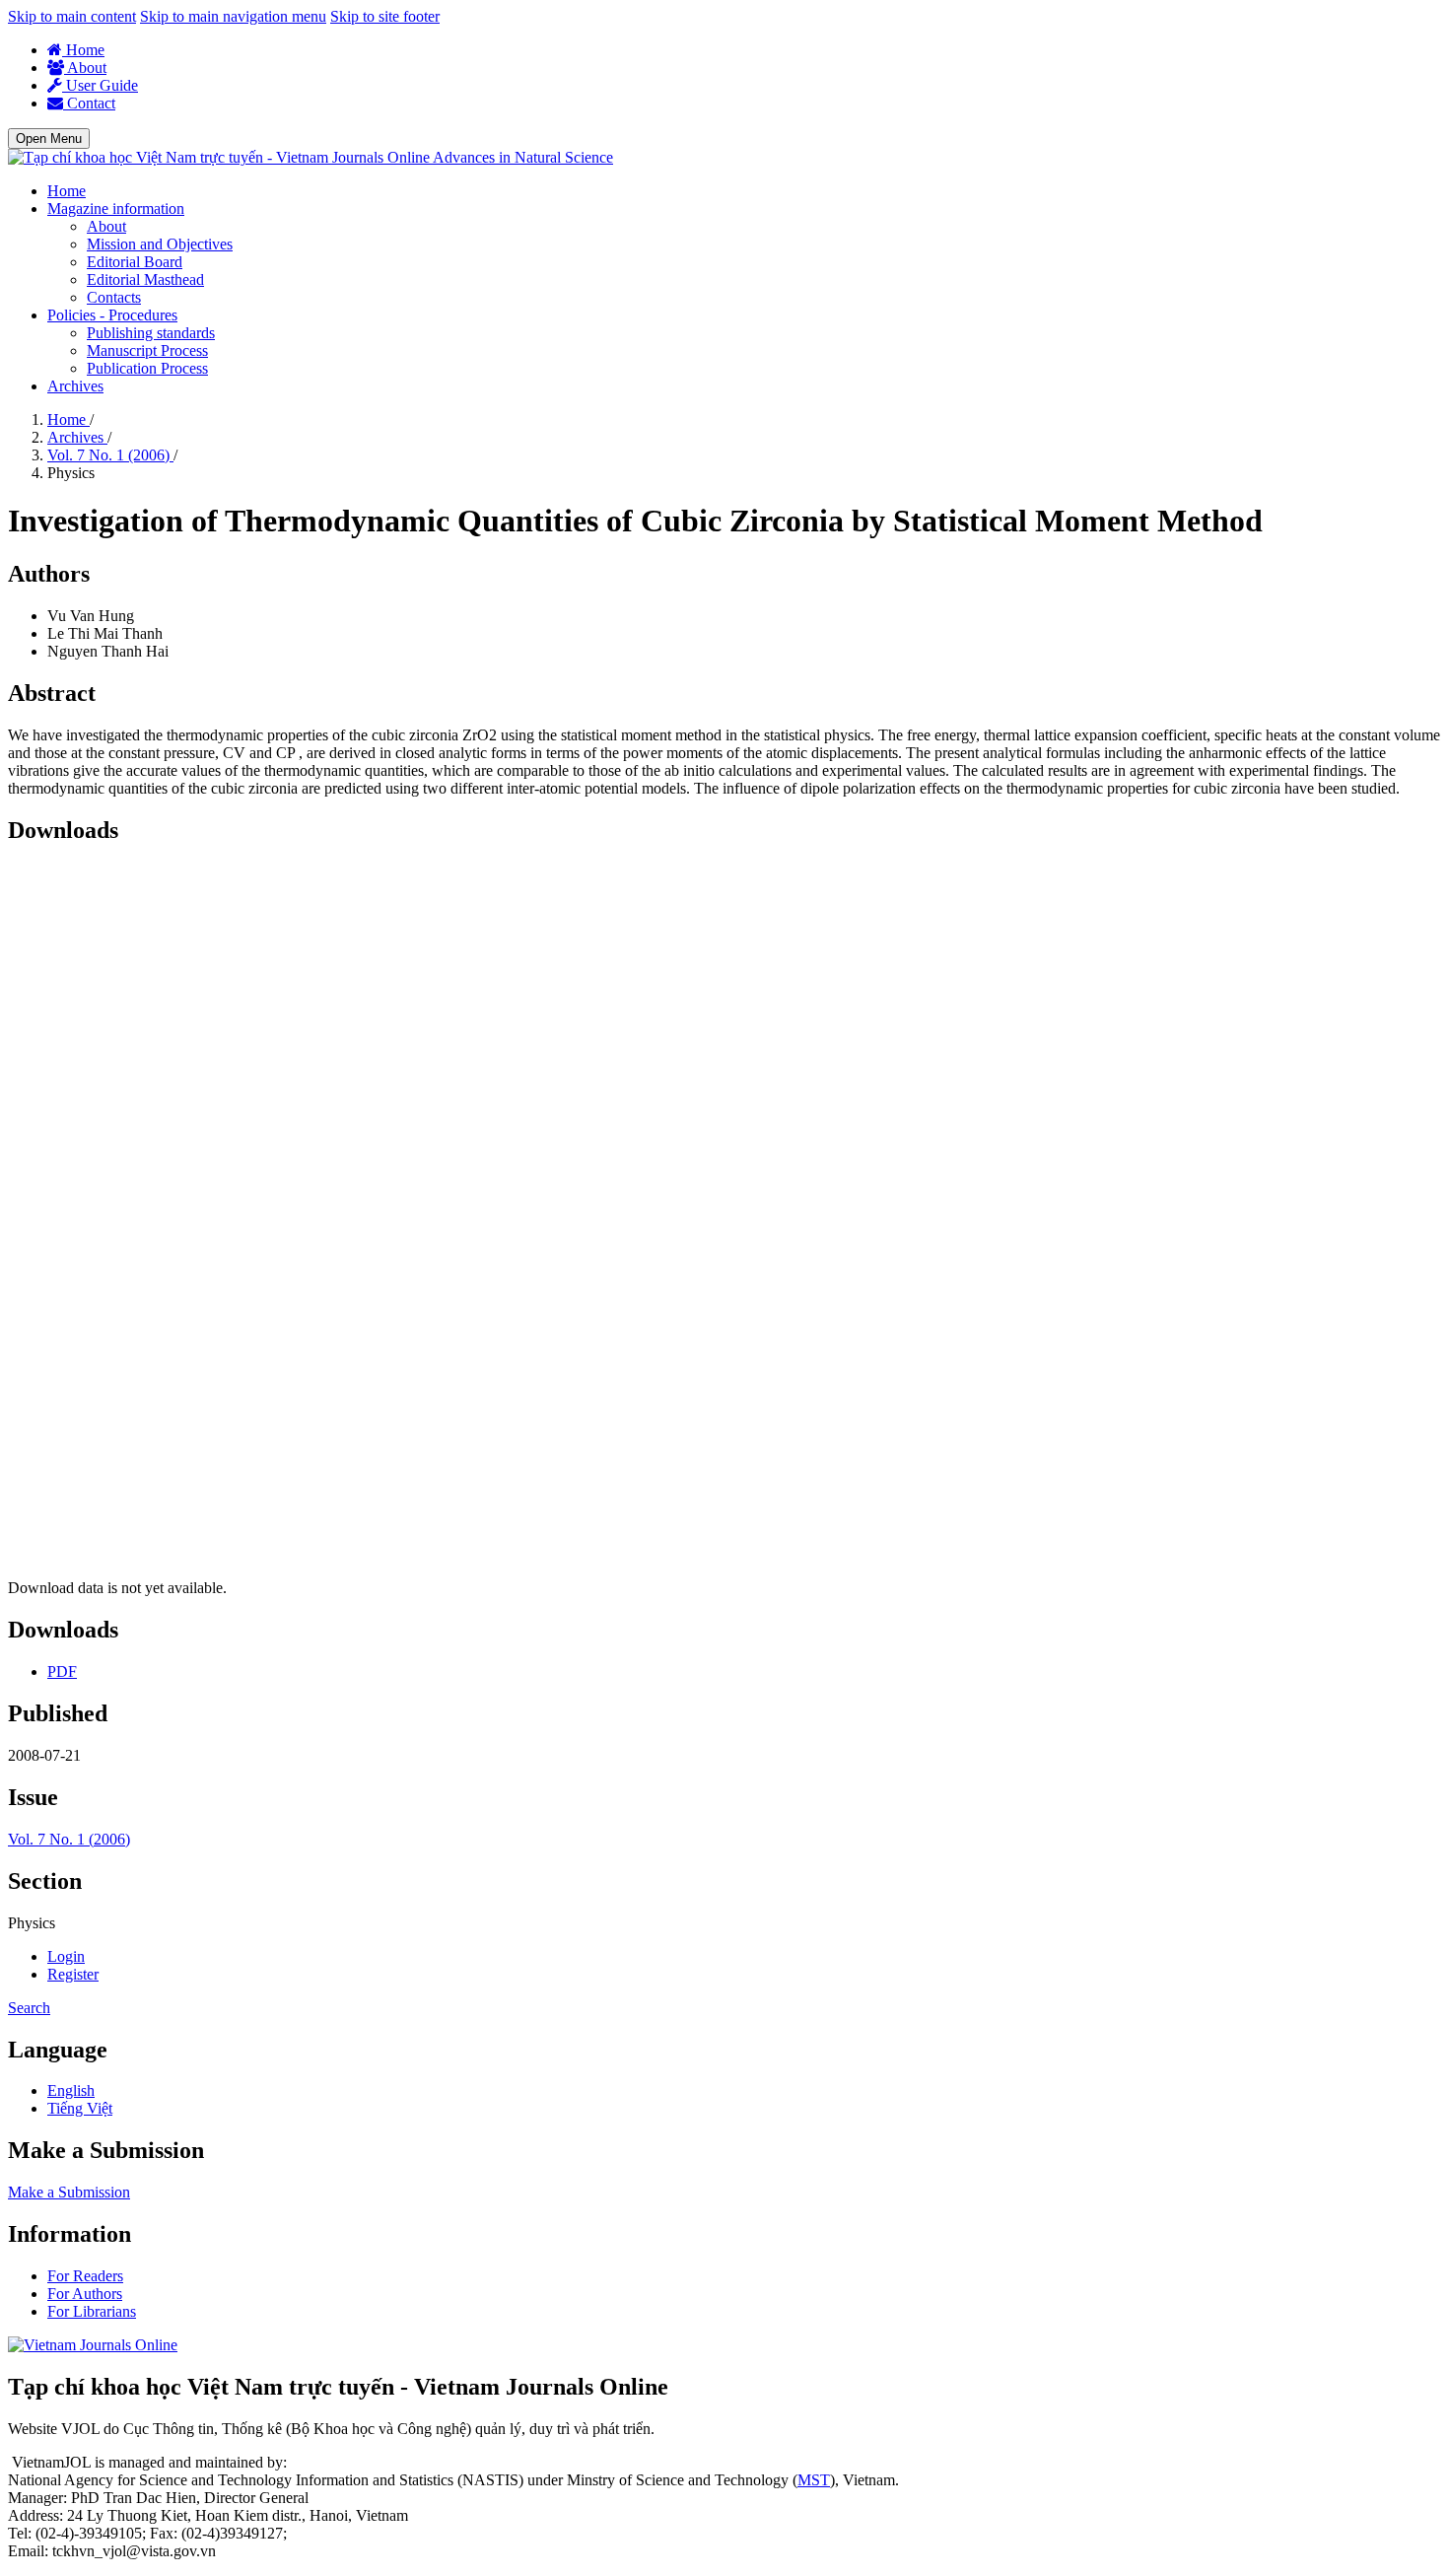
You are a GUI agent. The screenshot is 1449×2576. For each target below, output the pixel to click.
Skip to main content (72, 16)
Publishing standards (151, 333)
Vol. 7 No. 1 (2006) (110, 455)
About (85, 68)
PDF (62, 1671)
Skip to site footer (385, 16)
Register (73, 1974)
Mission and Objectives (160, 244)
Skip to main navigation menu (233, 16)
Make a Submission (69, 2192)
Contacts (114, 297)
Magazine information (116, 209)
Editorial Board (135, 262)
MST (814, 2480)
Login (66, 1956)
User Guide (100, 85)
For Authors (85, 2294)
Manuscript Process (147, 350)
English (71, 2090)
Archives (75, 386)
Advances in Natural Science (523, 157)
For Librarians (92, 2311)
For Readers (85, 2276)
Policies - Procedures (112, 315)
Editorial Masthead (145, 279)
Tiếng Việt (80, 2108)
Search (29, 2008)
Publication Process (147, 368)
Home (83, 50)
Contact (89, 103)
